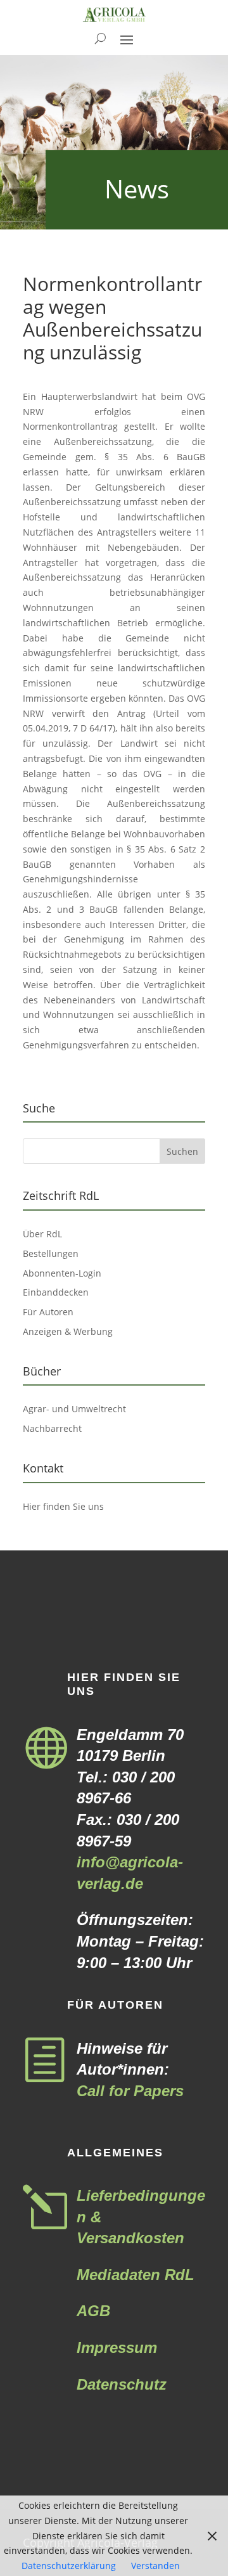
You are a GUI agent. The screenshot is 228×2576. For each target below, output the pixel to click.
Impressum (117, 2347)
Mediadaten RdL (136, 2275)
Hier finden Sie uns (63, 1506)
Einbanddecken (56, 1292)
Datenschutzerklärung (69, 2566)
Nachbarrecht (52, 1428)
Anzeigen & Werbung (68, 1331)
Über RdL (42, 1234)
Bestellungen (51, 1253)
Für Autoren (48, 1312)
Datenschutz (122, 2384)
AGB (93, 2311)
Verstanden (155, 2566)
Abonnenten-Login (62, 1273)
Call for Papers (130, 2091)
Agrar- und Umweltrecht (74, 1409)
